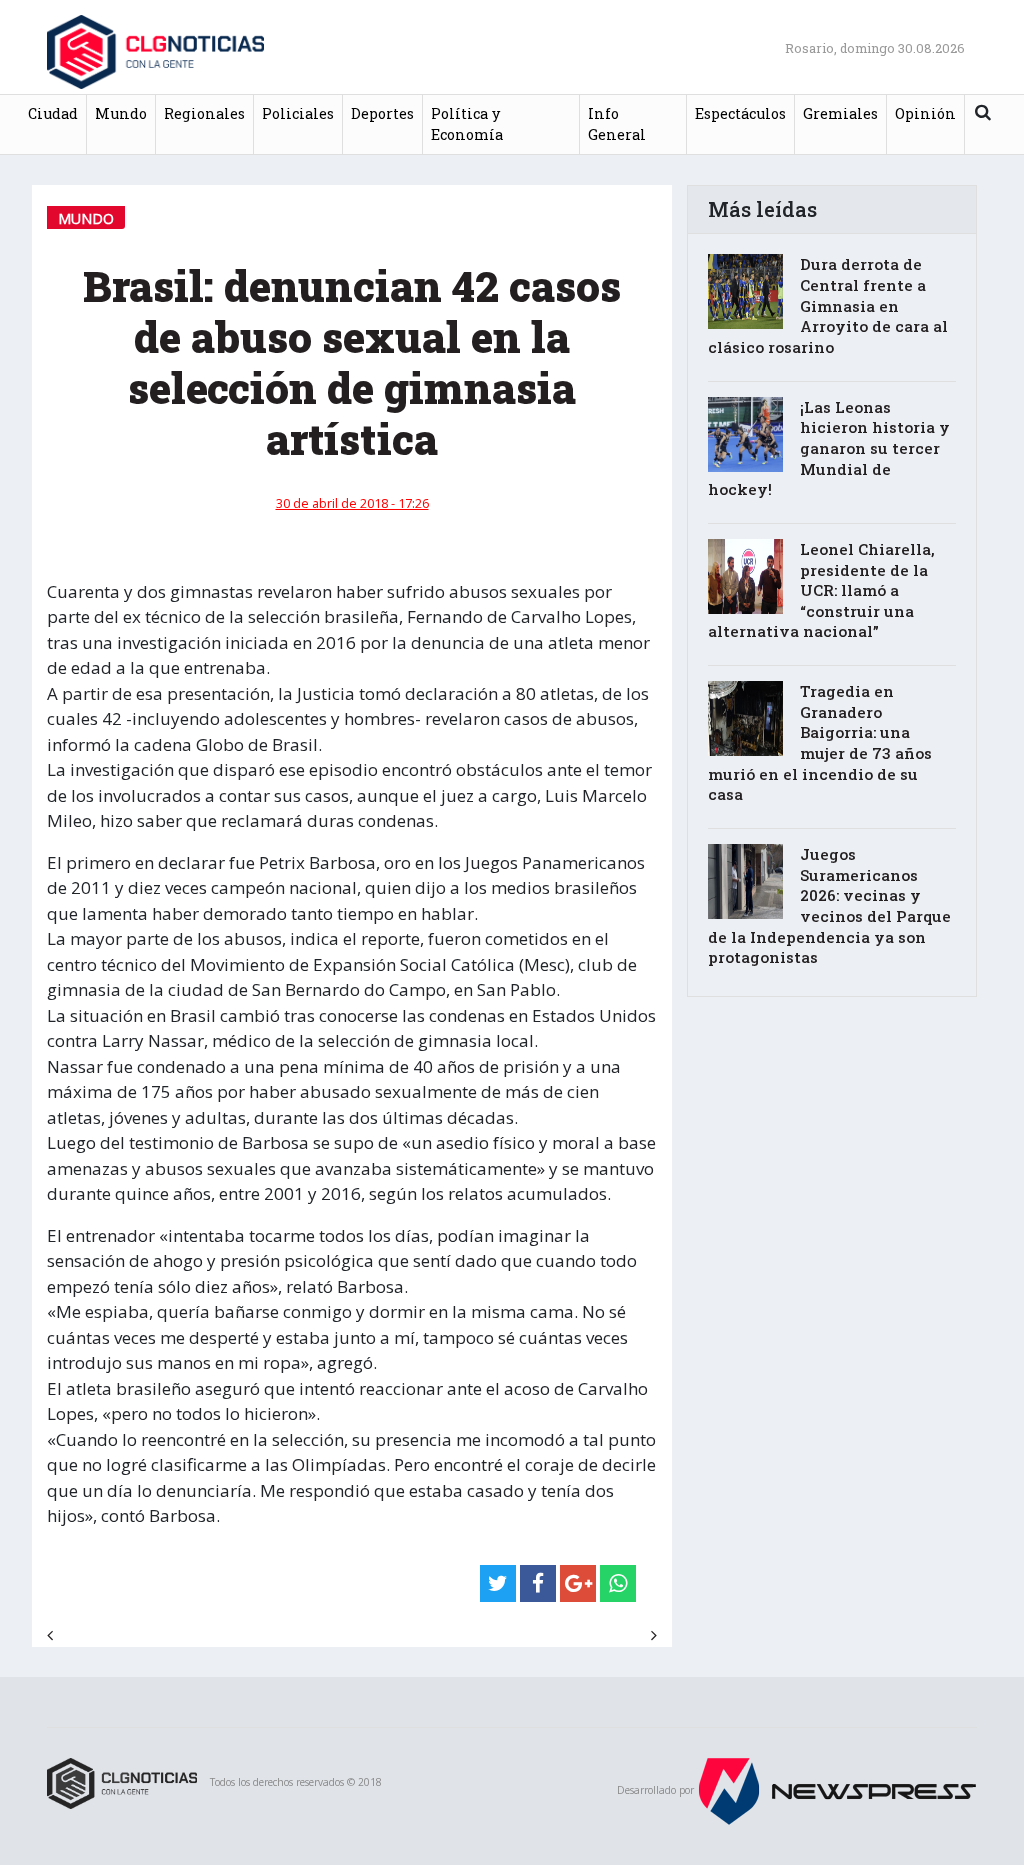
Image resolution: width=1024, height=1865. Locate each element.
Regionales (204, 113)
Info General (617, 124)
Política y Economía (467, 124)
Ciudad (53, 113)
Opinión (925, 113)
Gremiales (840, 113)
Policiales (298, 113)
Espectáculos (740, 113)
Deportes (382, 113)
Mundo (121, 113)
